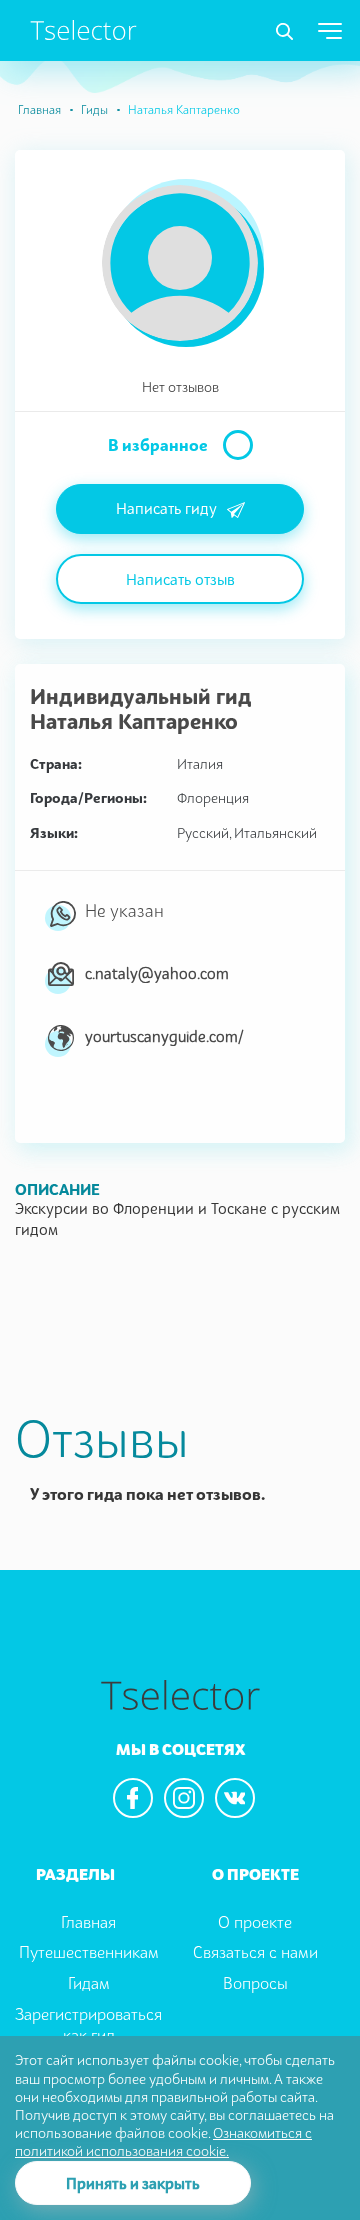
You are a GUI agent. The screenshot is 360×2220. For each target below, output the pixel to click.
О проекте (255, 1922)
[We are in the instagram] (184, 1798)
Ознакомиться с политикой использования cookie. (163, 2141)
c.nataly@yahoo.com (157, 973)
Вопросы (255, 1983)
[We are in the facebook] (133, 1798)
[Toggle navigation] (284, 32)
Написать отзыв (180, 579)
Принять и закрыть (133, 2183)
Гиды (94, 109)
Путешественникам (89, 1952)
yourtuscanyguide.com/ (164, 1036)
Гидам (89, 1983)
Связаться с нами (255, 1952)
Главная (39, 109)
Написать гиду (166, 508)
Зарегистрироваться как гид (88, 2024)
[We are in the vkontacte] (235, 1798)
